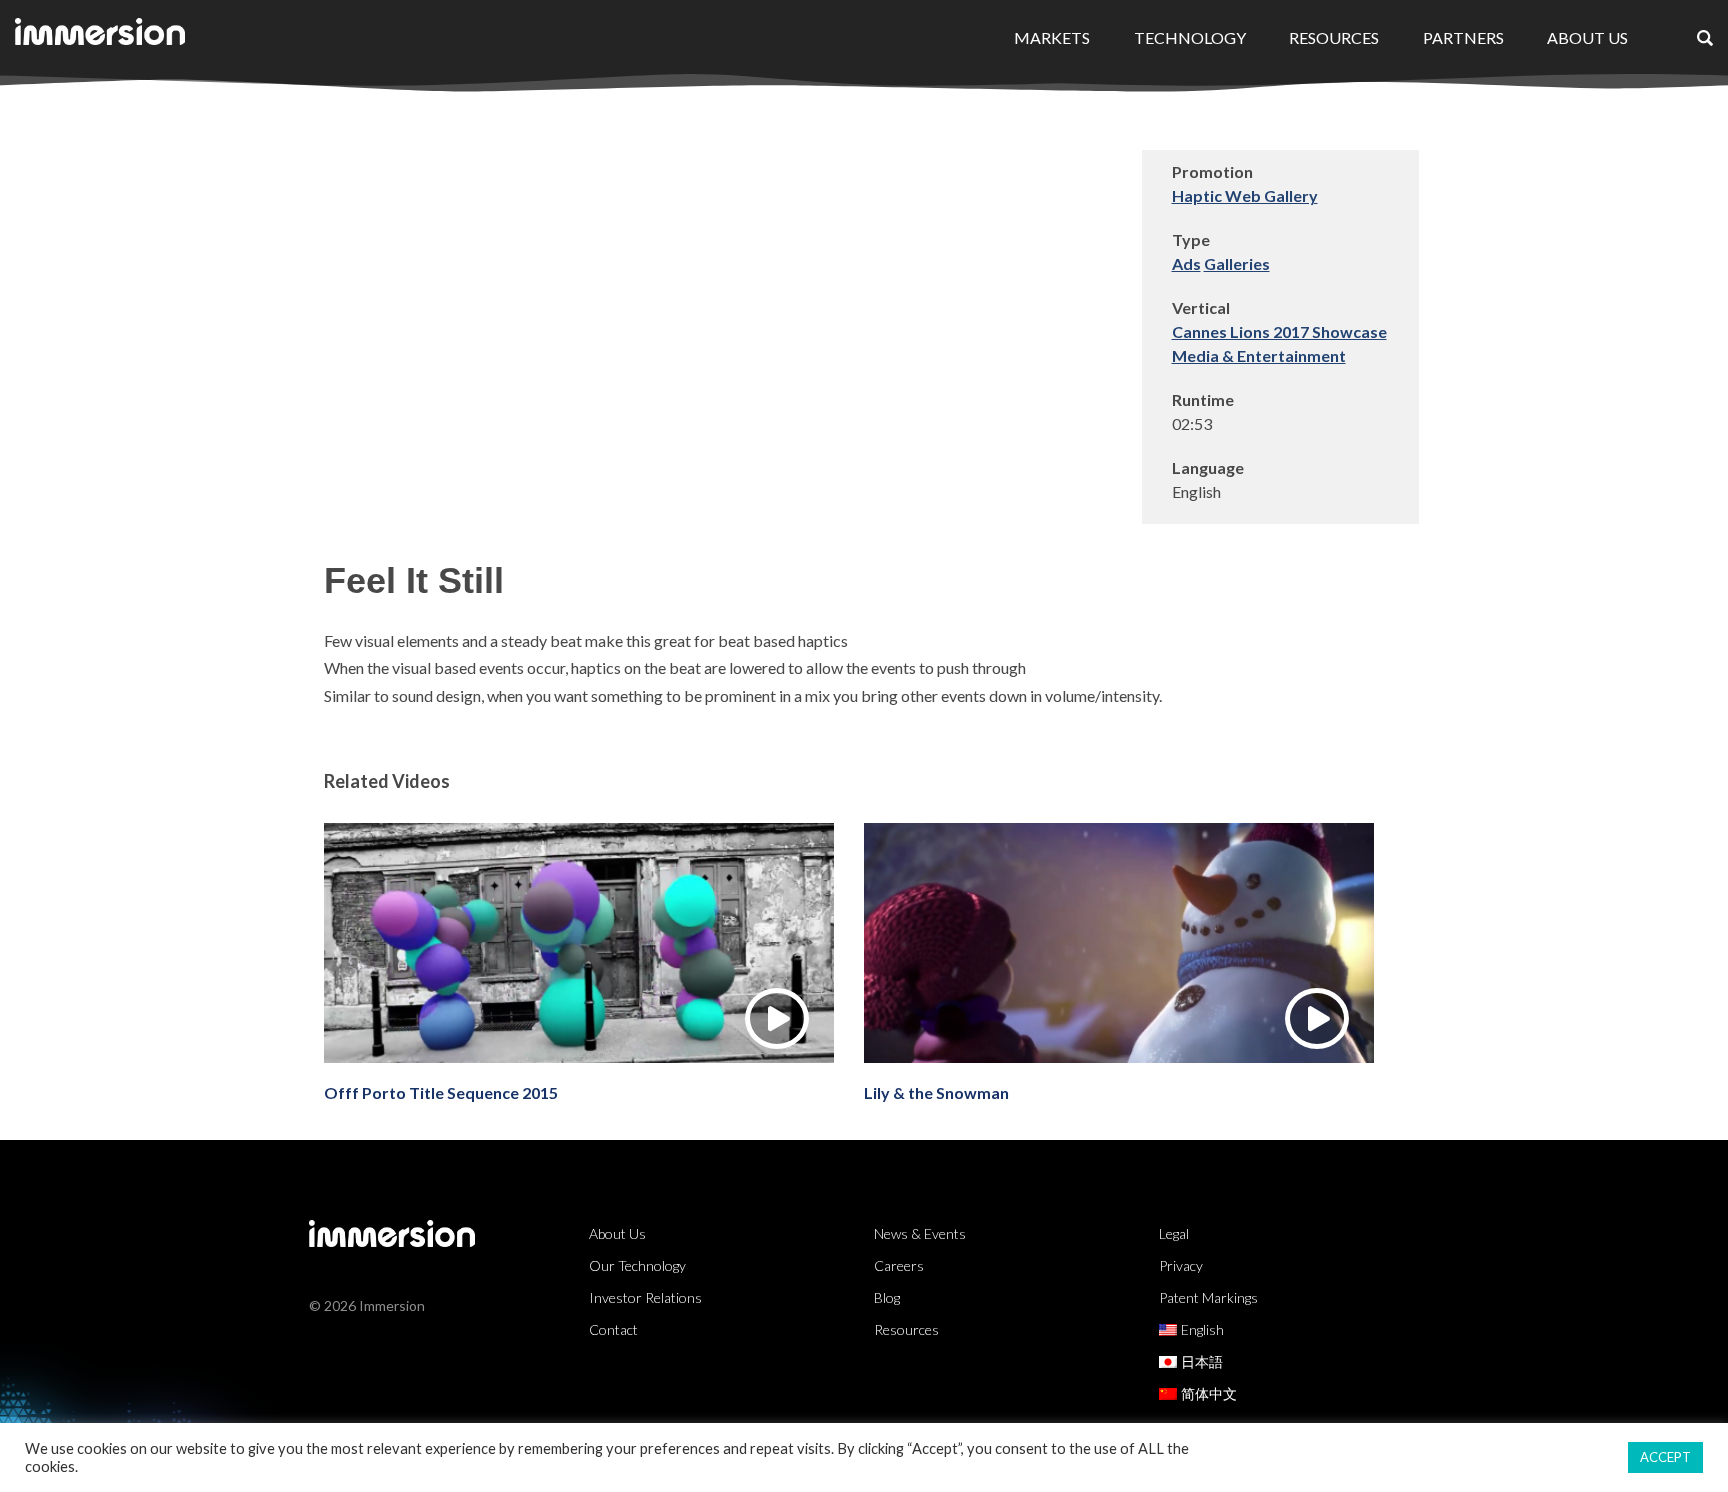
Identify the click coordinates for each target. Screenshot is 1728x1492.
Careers (899, 1265)
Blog (887, 1297)
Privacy (1181, 1265)
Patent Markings (1208, 1297)
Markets (1052, 37)
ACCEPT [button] (1665, 1457)
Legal (1174, 1233)
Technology (1190, 37)
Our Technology (637, 1265)
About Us (1587, 37)
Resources (1334, 37)
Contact (613, 1329)
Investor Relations (645, 1297)
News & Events (920, 1233)
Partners (1463, 37)
